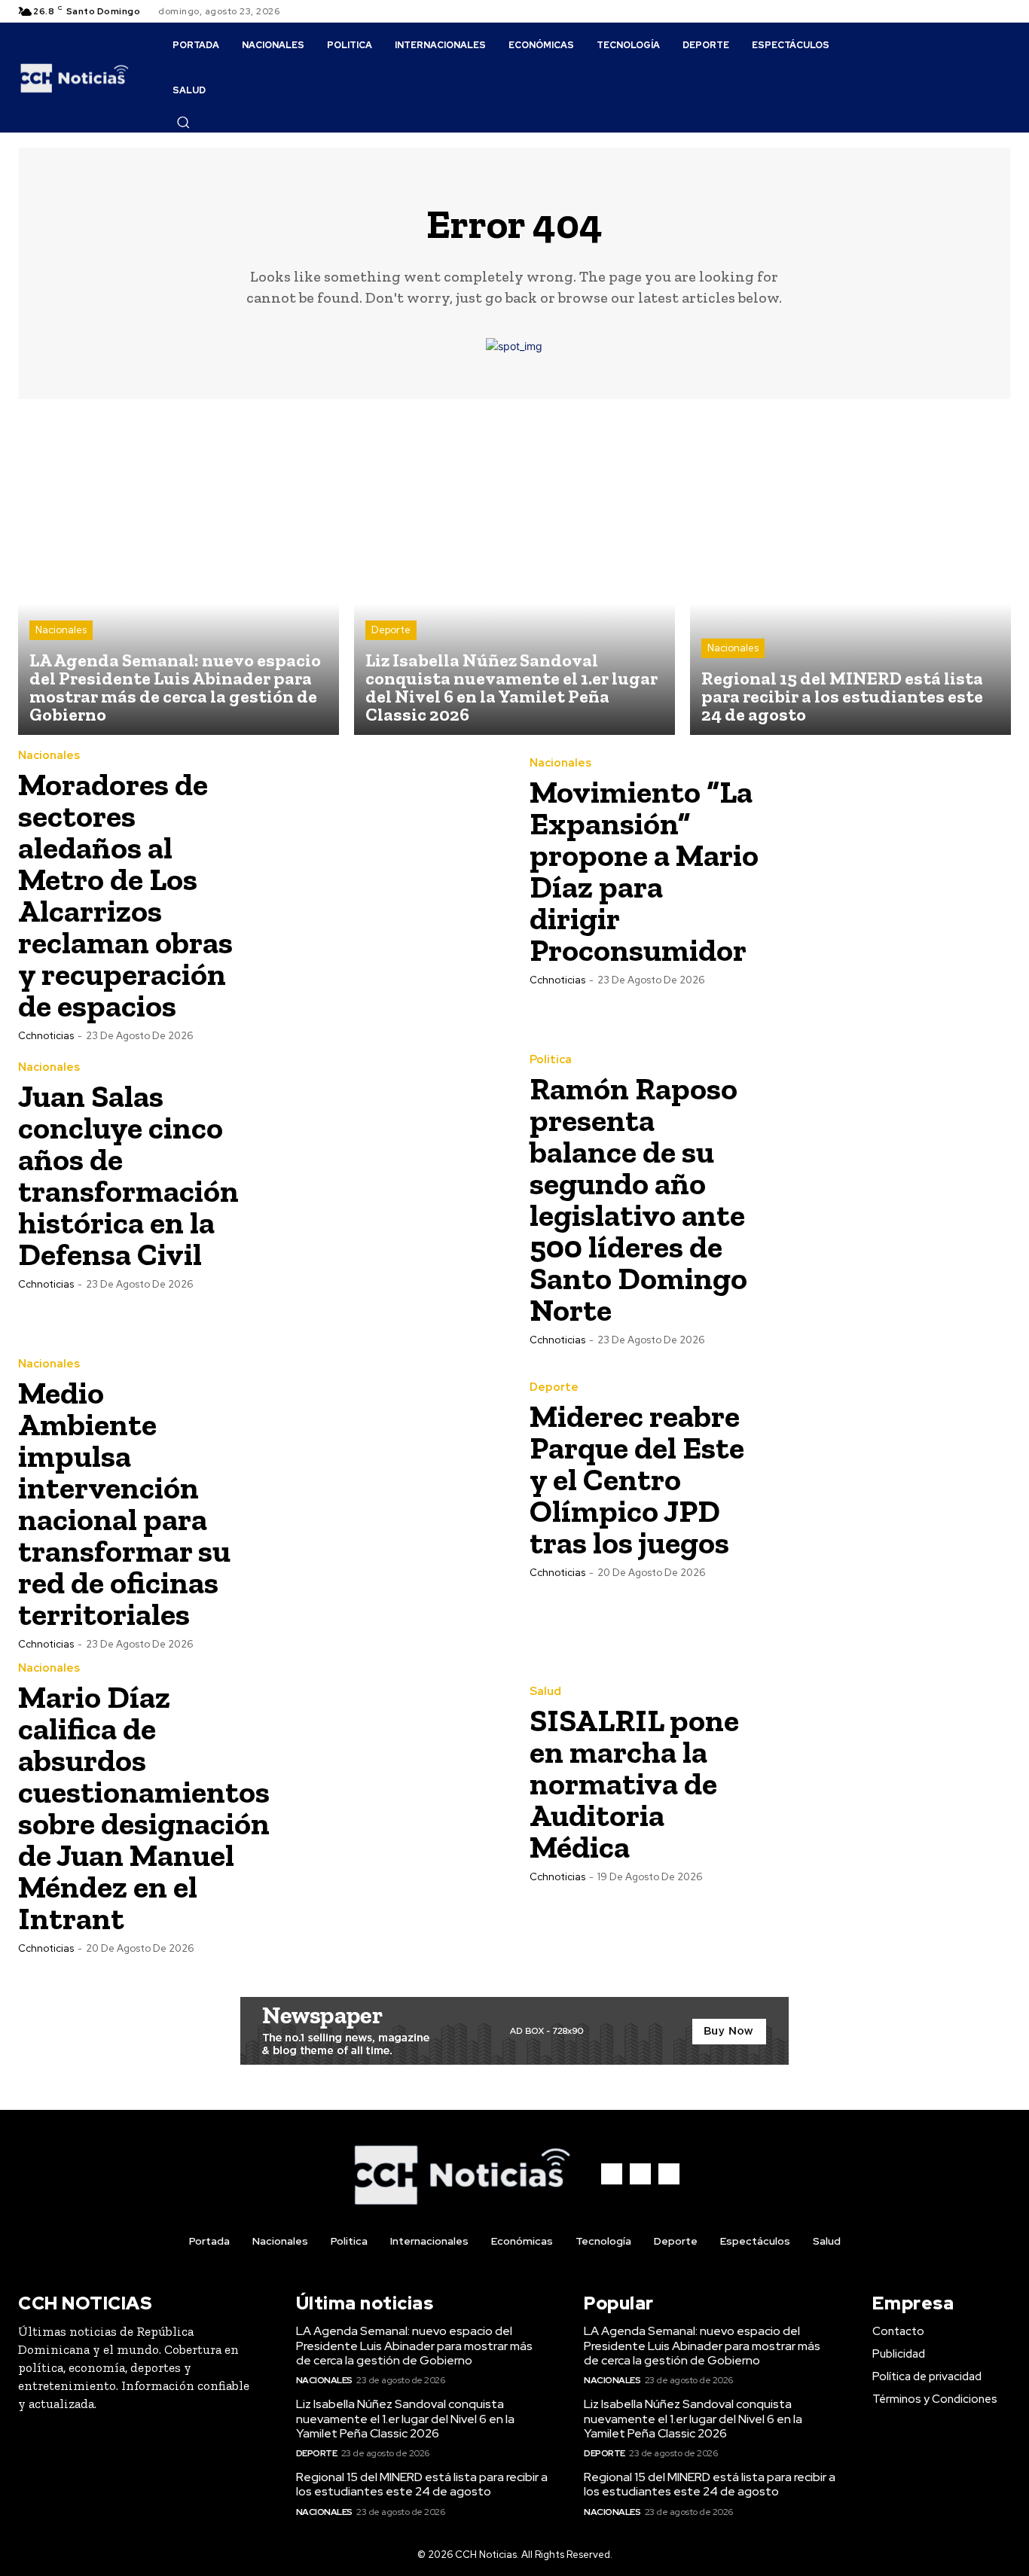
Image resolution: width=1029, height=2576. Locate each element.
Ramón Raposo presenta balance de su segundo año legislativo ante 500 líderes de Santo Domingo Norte (638, 1199)
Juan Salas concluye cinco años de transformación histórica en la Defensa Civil (128, 1175)
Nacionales (61, 630)
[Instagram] (984, 11)
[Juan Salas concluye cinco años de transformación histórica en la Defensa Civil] (380, 1175)
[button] (183, 122)
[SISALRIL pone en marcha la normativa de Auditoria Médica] (891, 1783)
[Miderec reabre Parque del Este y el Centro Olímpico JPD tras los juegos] (891, 1479)
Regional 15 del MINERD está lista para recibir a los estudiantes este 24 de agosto (422, 2484)
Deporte (391, 630)
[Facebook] (966, 11)
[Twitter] (1002, 11)
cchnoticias (46, 1036)
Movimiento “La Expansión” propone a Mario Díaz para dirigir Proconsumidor (644, 871)
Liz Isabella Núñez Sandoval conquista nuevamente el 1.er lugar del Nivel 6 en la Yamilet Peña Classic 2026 (405, 2418)
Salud (545, 1692)
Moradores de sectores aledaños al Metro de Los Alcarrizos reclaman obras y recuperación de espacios (125, 895)
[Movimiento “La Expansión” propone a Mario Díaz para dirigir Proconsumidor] (891, 870)
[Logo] (75, 78)
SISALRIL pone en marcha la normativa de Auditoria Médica (634, 1783)
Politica (551, 1060)
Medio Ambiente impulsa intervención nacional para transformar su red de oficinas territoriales (124, 1503)
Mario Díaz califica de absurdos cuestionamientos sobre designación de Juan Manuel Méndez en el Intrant (144, 1808)
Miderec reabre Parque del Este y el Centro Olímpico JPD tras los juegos (637, 1479)
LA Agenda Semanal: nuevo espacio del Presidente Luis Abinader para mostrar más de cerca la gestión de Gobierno (414, 2345)
